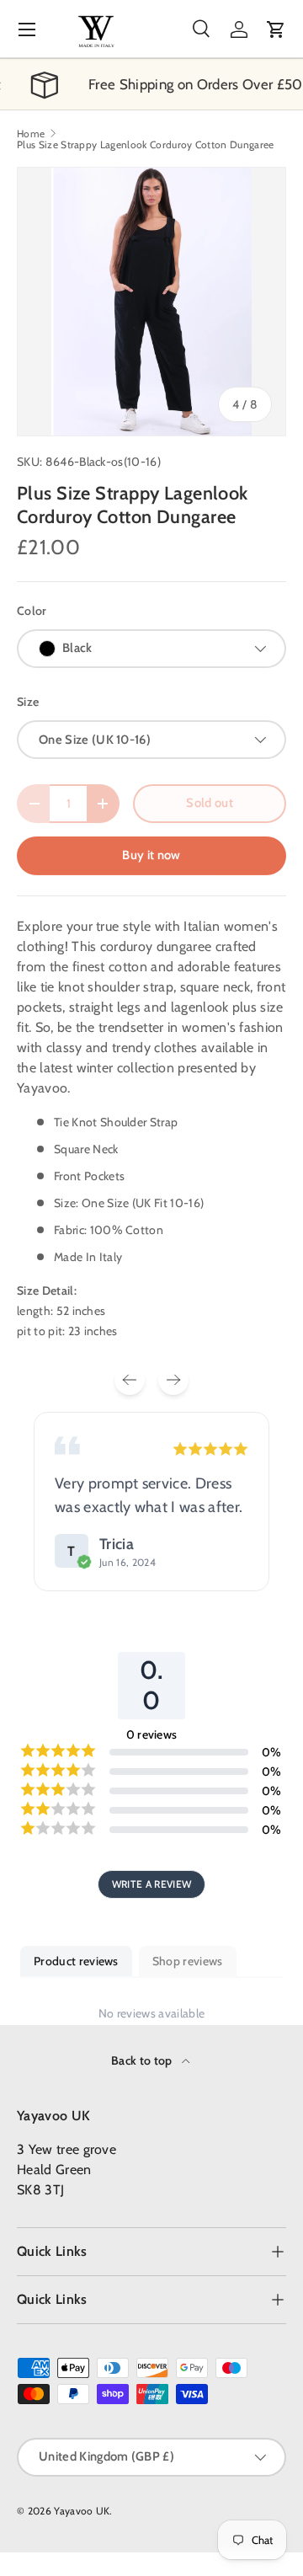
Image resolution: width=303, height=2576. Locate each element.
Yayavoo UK (82, 2511)
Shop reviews (188, 1961)
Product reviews (76, 1961)
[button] (276, 29)
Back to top (143, 2060)
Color (32, 611)
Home (31, 134)
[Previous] (130, 1380)
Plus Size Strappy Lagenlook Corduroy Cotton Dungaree (146, 145)
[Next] (173, 1380)
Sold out (210, 803)
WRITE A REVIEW (151, 1884)
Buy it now (151, 855)
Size (28, 702)
